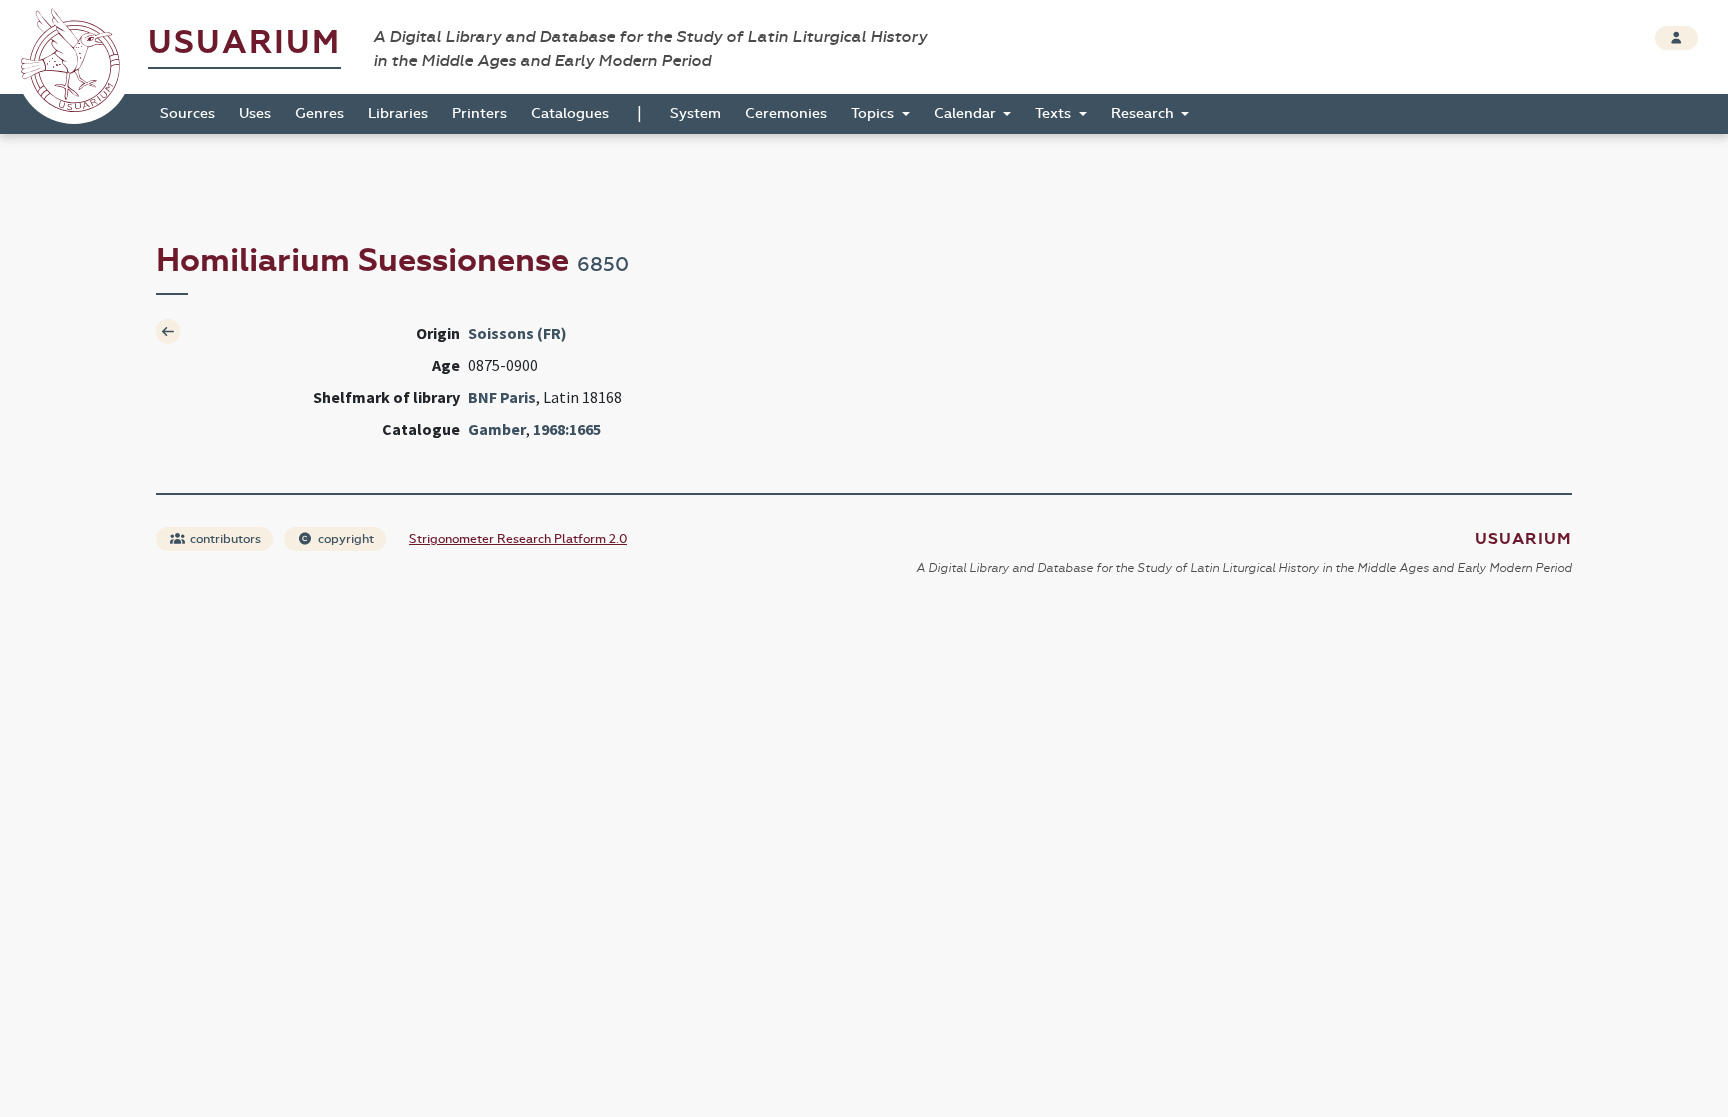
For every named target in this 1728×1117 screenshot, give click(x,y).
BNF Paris (502, 397)
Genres (319, 113)
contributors (224, 539)
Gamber (497, 429)
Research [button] (1144, 113)
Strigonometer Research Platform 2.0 (518, 539)
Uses (255, 113)
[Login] (1676, 38)
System (695, 113)
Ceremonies (786, 113)
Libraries (398, 113)
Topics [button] (874, 113)
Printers (479, 113)
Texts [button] (1055, 113)
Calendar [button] (967, 113)
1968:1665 (567, 429)
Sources (187, 113)
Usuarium (244, 42)
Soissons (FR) (517, 333)
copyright (344, 539)
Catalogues (570, 113)
